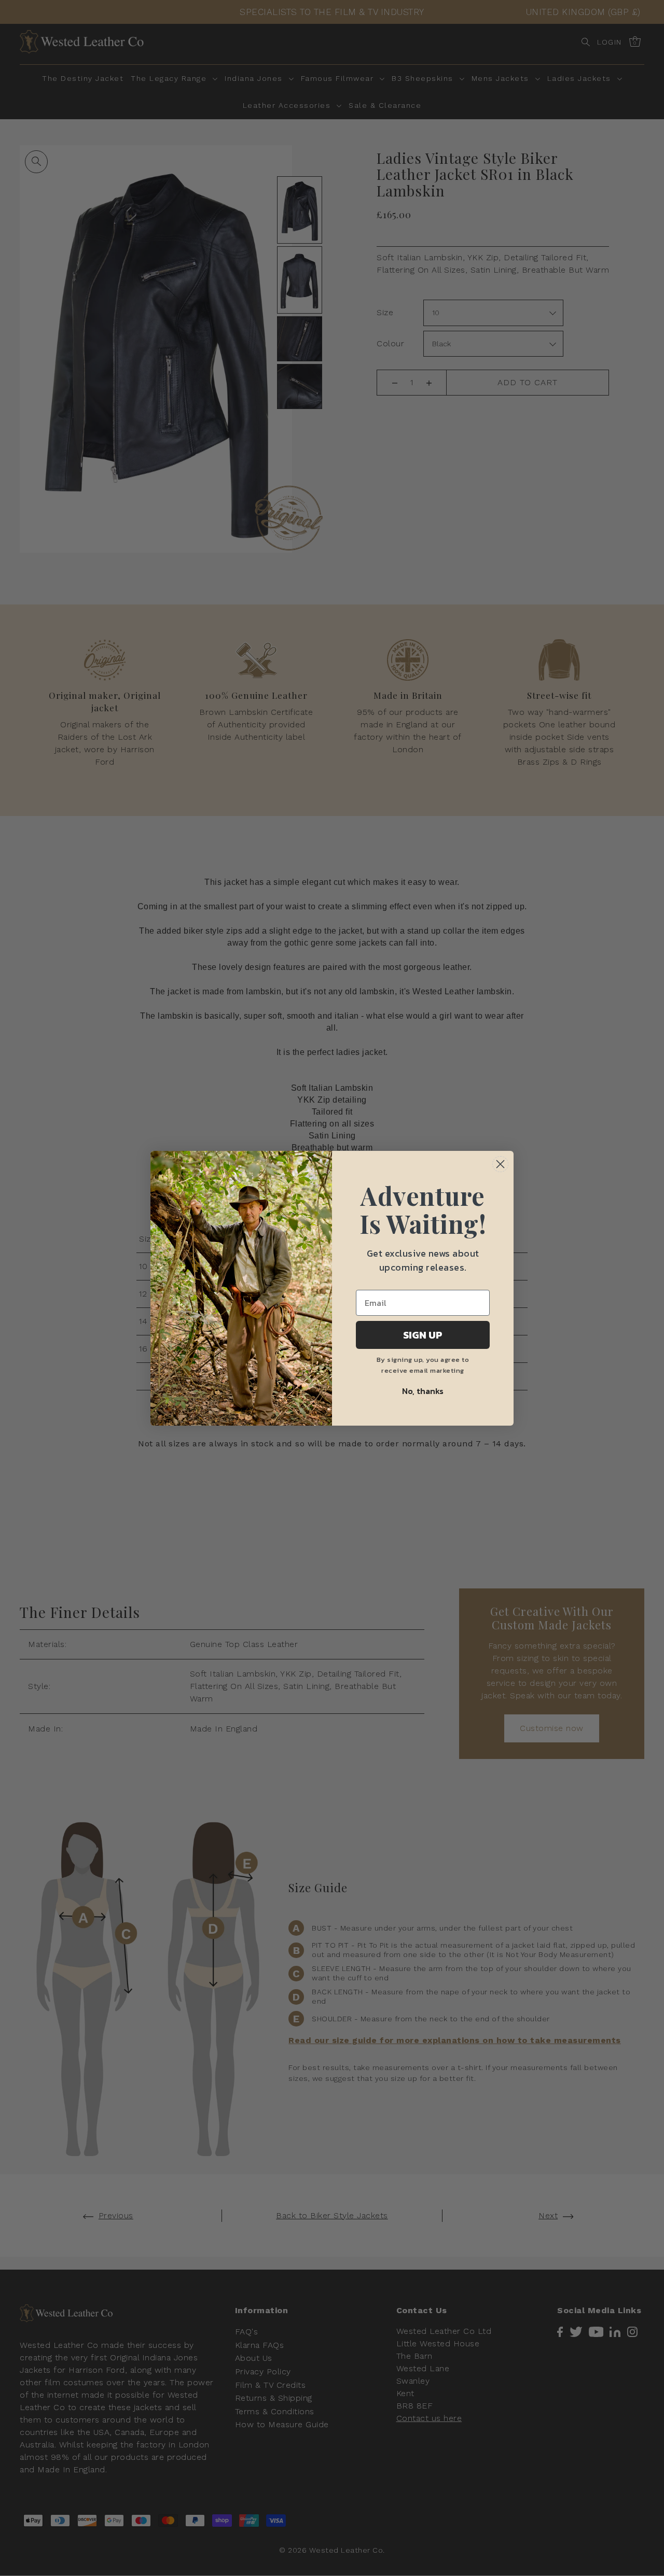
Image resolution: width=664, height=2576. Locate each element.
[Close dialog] (500, 1164)
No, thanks (423, 1391)
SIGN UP (423, 1335)
